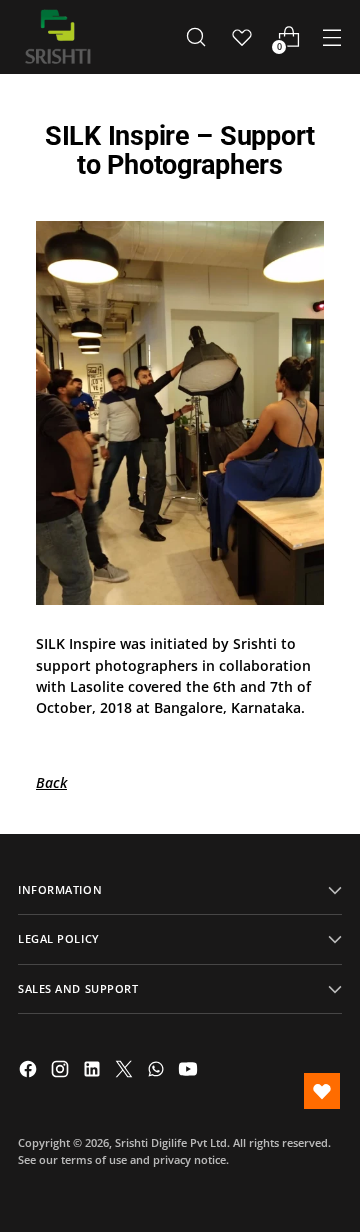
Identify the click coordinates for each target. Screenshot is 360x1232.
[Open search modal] (195, 37)
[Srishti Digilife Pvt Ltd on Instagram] (62, 1071)
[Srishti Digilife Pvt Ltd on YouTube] (190, 1071)
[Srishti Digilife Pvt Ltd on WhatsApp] (158, 1071)
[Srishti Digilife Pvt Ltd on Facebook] (30, 1071)
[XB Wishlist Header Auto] (242, 37)
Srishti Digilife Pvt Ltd (171, 1142)
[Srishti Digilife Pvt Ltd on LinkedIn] (94, 1071)
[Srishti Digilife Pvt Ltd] (58, 37)
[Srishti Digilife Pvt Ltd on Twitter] (126, 1071)
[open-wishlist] (322, 1091)
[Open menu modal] (331, 37)
